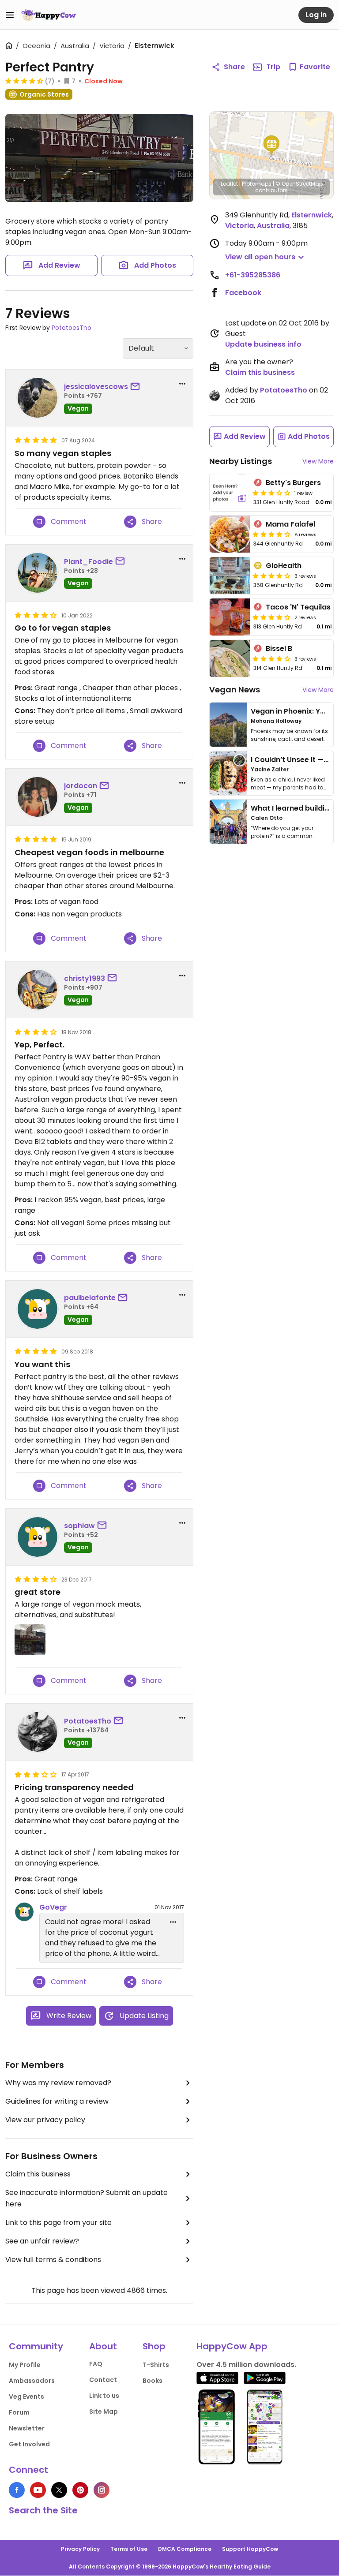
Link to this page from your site (58, 2223)
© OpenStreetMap (299, 184)
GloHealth (284, 566)
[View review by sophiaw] (38, 1537)
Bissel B (279, 649)
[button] (271, 146)
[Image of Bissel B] (230, 658)
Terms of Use (129, 2549)
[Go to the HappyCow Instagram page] (102, 2490)
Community (36, 2346)
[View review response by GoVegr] (24, 1912)
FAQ (96, 2364)
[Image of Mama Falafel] (230, 534)
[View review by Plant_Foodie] (38, 573)
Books (153, 2381)
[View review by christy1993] (38, 990)
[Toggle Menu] (10, 15)
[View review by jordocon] (38, 797)
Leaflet (229, 184)
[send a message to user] (137, 387)
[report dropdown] (182, 384)
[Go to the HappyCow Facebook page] (17, 2490)
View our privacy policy (45, 2120)
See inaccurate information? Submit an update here (87, 2198)
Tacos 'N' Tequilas (298, 607)
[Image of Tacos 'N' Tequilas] (230, 617)
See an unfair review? (42, 2241)
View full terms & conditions (53, 2260)
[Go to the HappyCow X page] (59, 2490)
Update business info (263, 344)
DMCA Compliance (185, 2549)
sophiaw (79, 1526)
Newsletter (27, 2428)
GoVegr (53, 1907)
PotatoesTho (72, 328)
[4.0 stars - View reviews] (271, 576)
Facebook (243, 293)
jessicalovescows (96, 387)
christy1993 (85, 978)
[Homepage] (49, 15)
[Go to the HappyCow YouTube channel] (38, 2490)
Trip (273, 67)
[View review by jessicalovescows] (38, 398)
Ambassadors (32, 2381)
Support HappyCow (250, 2549)
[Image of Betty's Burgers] (230, 493)
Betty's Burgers (293, 483)
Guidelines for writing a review (57, 2101)
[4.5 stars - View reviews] (24, 81)
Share (234, 67)
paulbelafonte (90, 1298)
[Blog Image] (228, 725)
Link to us (104, 2396)
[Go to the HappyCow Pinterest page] (80, 2490)
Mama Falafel (290, 524)
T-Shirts (156, 2365)
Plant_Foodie (89, 562)
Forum (19, 2412)
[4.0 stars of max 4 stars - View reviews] (271, 534)
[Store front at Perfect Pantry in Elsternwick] (99, 158)
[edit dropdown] (173, 1922)
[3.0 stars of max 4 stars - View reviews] (271, 493)
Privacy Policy (80, 2549)
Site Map (104, 2411)
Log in (316, 15)
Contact (103, 2380)
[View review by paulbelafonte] (38, 1309)
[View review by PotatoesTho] (38, 1732)
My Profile (25, 2365)
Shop (154, 2346)
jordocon (81, 786)
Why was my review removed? (58, 2083)
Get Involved (29, 2444)
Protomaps (257, 184)
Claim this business (38, 2174)
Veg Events (26, 2397)
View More (318, 461)
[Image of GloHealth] (230, 576)
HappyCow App (232, 2346)
